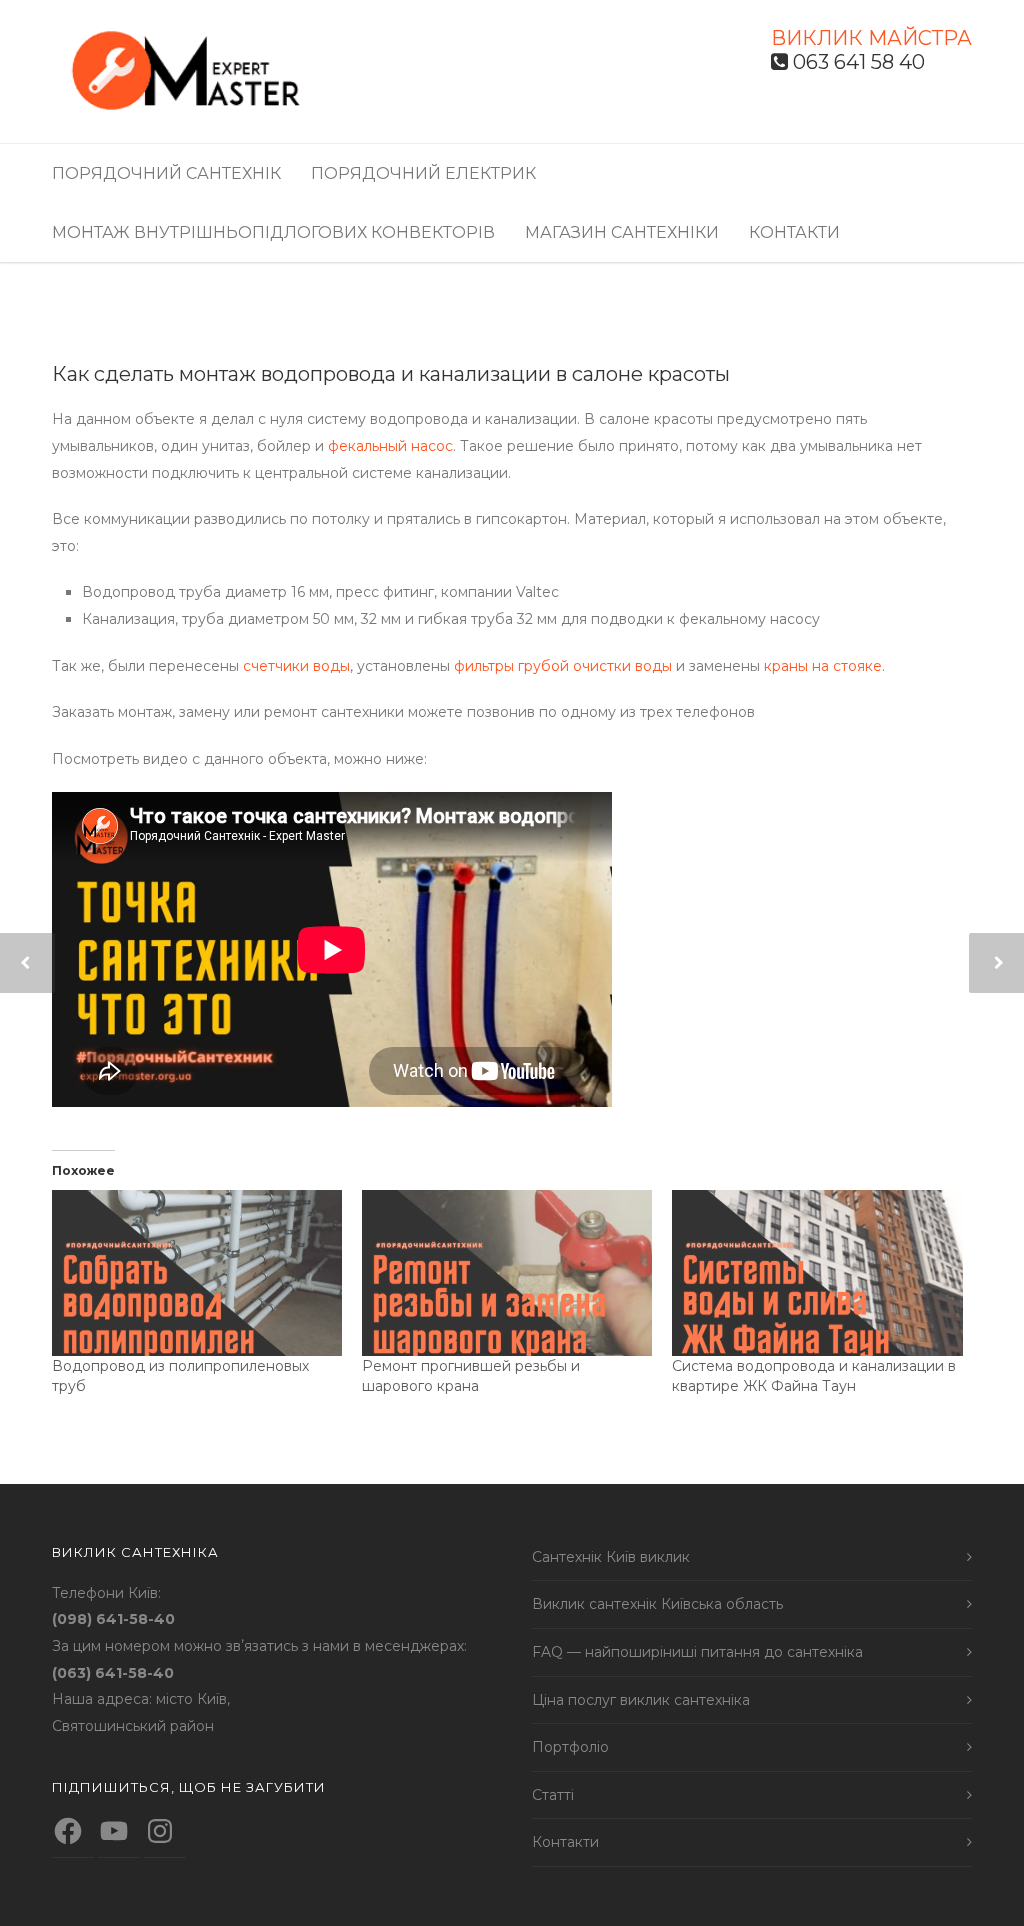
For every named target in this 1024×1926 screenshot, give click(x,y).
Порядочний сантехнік (166, 173)
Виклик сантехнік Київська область (657, 1604)
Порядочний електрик (423, 173)
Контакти (794, 232)
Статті (553, 1795)
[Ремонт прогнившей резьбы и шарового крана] (507, 1273)
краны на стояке (823, 666)
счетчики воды (296, 666)
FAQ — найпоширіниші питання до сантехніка (697, 1652)
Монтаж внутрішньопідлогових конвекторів (273, 232)
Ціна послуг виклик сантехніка (641, 1700)
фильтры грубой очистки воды (563, 666)
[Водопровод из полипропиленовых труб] (197, 1273)
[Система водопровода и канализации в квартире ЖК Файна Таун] (817, 1273)
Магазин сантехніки (622, 232)
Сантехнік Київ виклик (611, 1557)
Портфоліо (570, 1747)
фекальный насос (390, 446)
